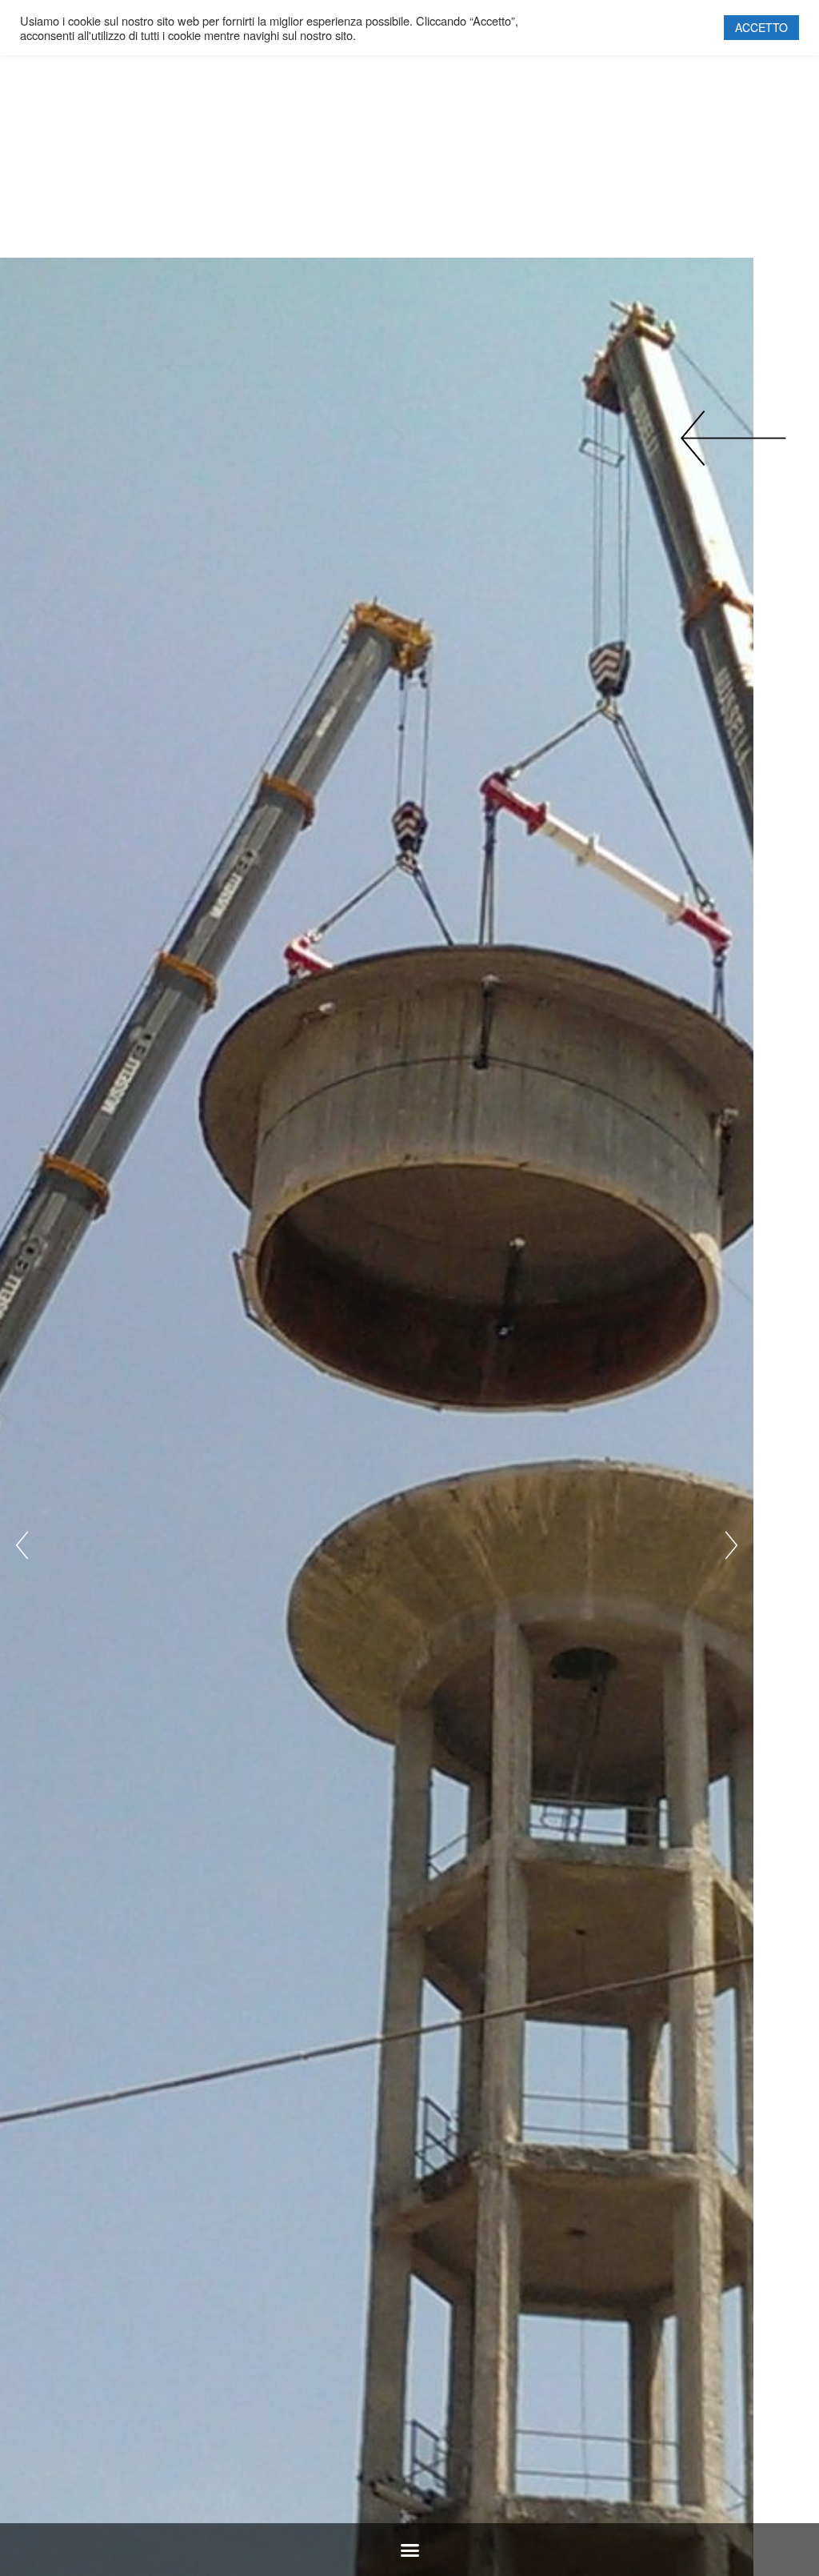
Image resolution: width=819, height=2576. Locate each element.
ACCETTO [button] (761, 27)
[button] (409, 2550)
